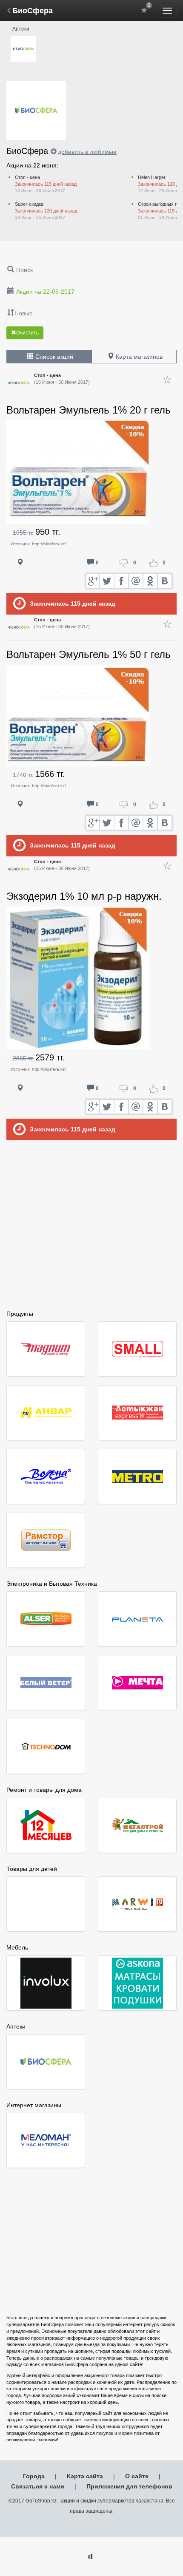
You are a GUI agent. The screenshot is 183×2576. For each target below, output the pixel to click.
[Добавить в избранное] (167, 380)
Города (34, 2476)
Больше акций (93, 1159)
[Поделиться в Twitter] (107, 581)
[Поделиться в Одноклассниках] (151, 581)
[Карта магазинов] (20, 563)
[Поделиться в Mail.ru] (136, 581)
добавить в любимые (87, 152)
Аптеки (21, 29)
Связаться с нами (38, 2486)
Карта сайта (85, 2476)
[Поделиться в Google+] (93, 581)
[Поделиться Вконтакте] (165, 581)
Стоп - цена (27, 177)
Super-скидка (29, 204)
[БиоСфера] (23, 49)
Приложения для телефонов (129, 2486)
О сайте (137, 2476)
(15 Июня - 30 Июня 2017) (62, 379)
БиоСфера (33, 11)
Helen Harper (152, 177)
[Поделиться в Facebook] (122, 581)
